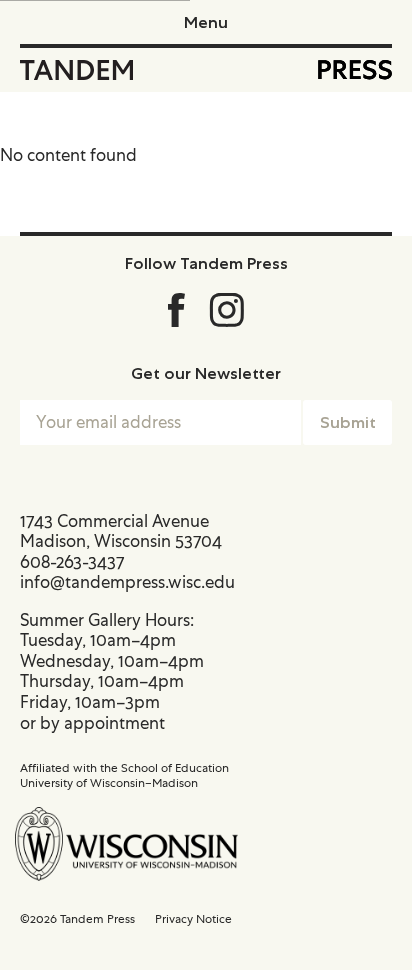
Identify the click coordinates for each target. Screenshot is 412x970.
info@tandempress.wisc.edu (127, 582)
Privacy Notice (193, 919)
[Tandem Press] (76, 70)
